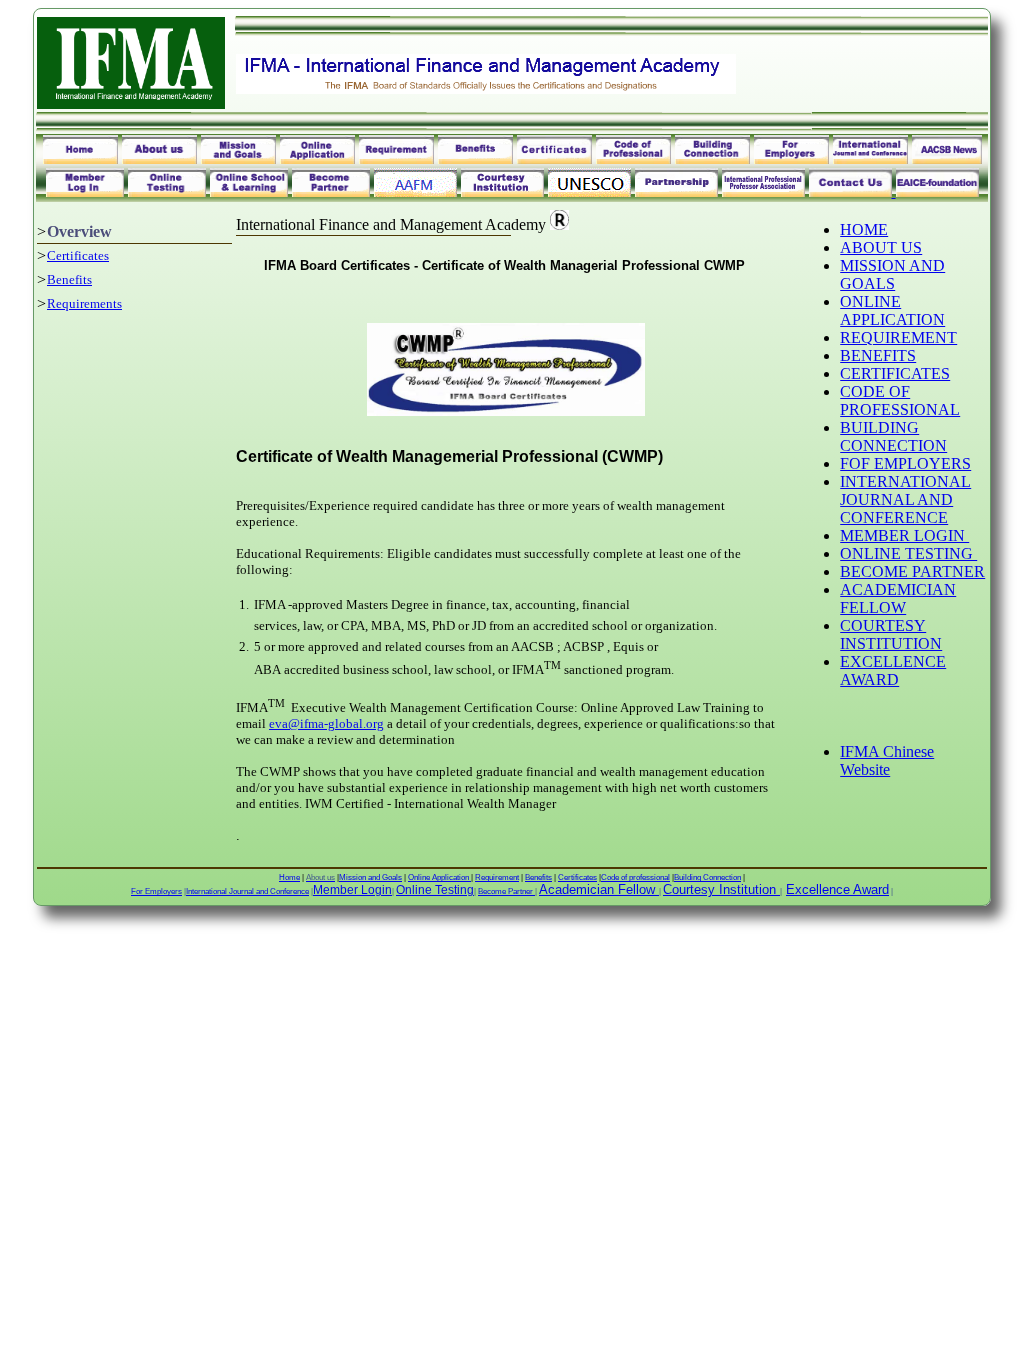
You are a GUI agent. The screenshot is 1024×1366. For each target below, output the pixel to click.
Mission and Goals (370, 877)
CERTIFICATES (895, 373)
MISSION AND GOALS (892, 274)
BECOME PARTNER (912, 571)
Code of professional (635, 877)
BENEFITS (878, 355)
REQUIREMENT (898, 337)
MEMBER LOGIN (904, 535)
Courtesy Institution (719, 889)
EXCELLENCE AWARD (893, 670)
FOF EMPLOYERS (905, 463)
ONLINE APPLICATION (892, 310)
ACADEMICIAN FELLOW (898, 598)
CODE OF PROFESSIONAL (900, 400)
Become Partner (506, 891)
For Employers (156, 891)
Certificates (78, 255)
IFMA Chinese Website (887, 760)
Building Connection (707, 877)
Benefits (69, 279)
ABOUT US (881, 247)
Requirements (84, 303)
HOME (864, 229)
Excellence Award (837, 889)
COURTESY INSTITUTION (891, 634)
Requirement (497, 877)
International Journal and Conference (247, 891)
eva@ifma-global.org (326, 723)
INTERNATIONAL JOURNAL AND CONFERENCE (905, 499)
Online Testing (435, 890)
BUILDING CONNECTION (893, 436)
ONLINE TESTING (908, 553)
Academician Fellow (597, 889)
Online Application (439, 877)
